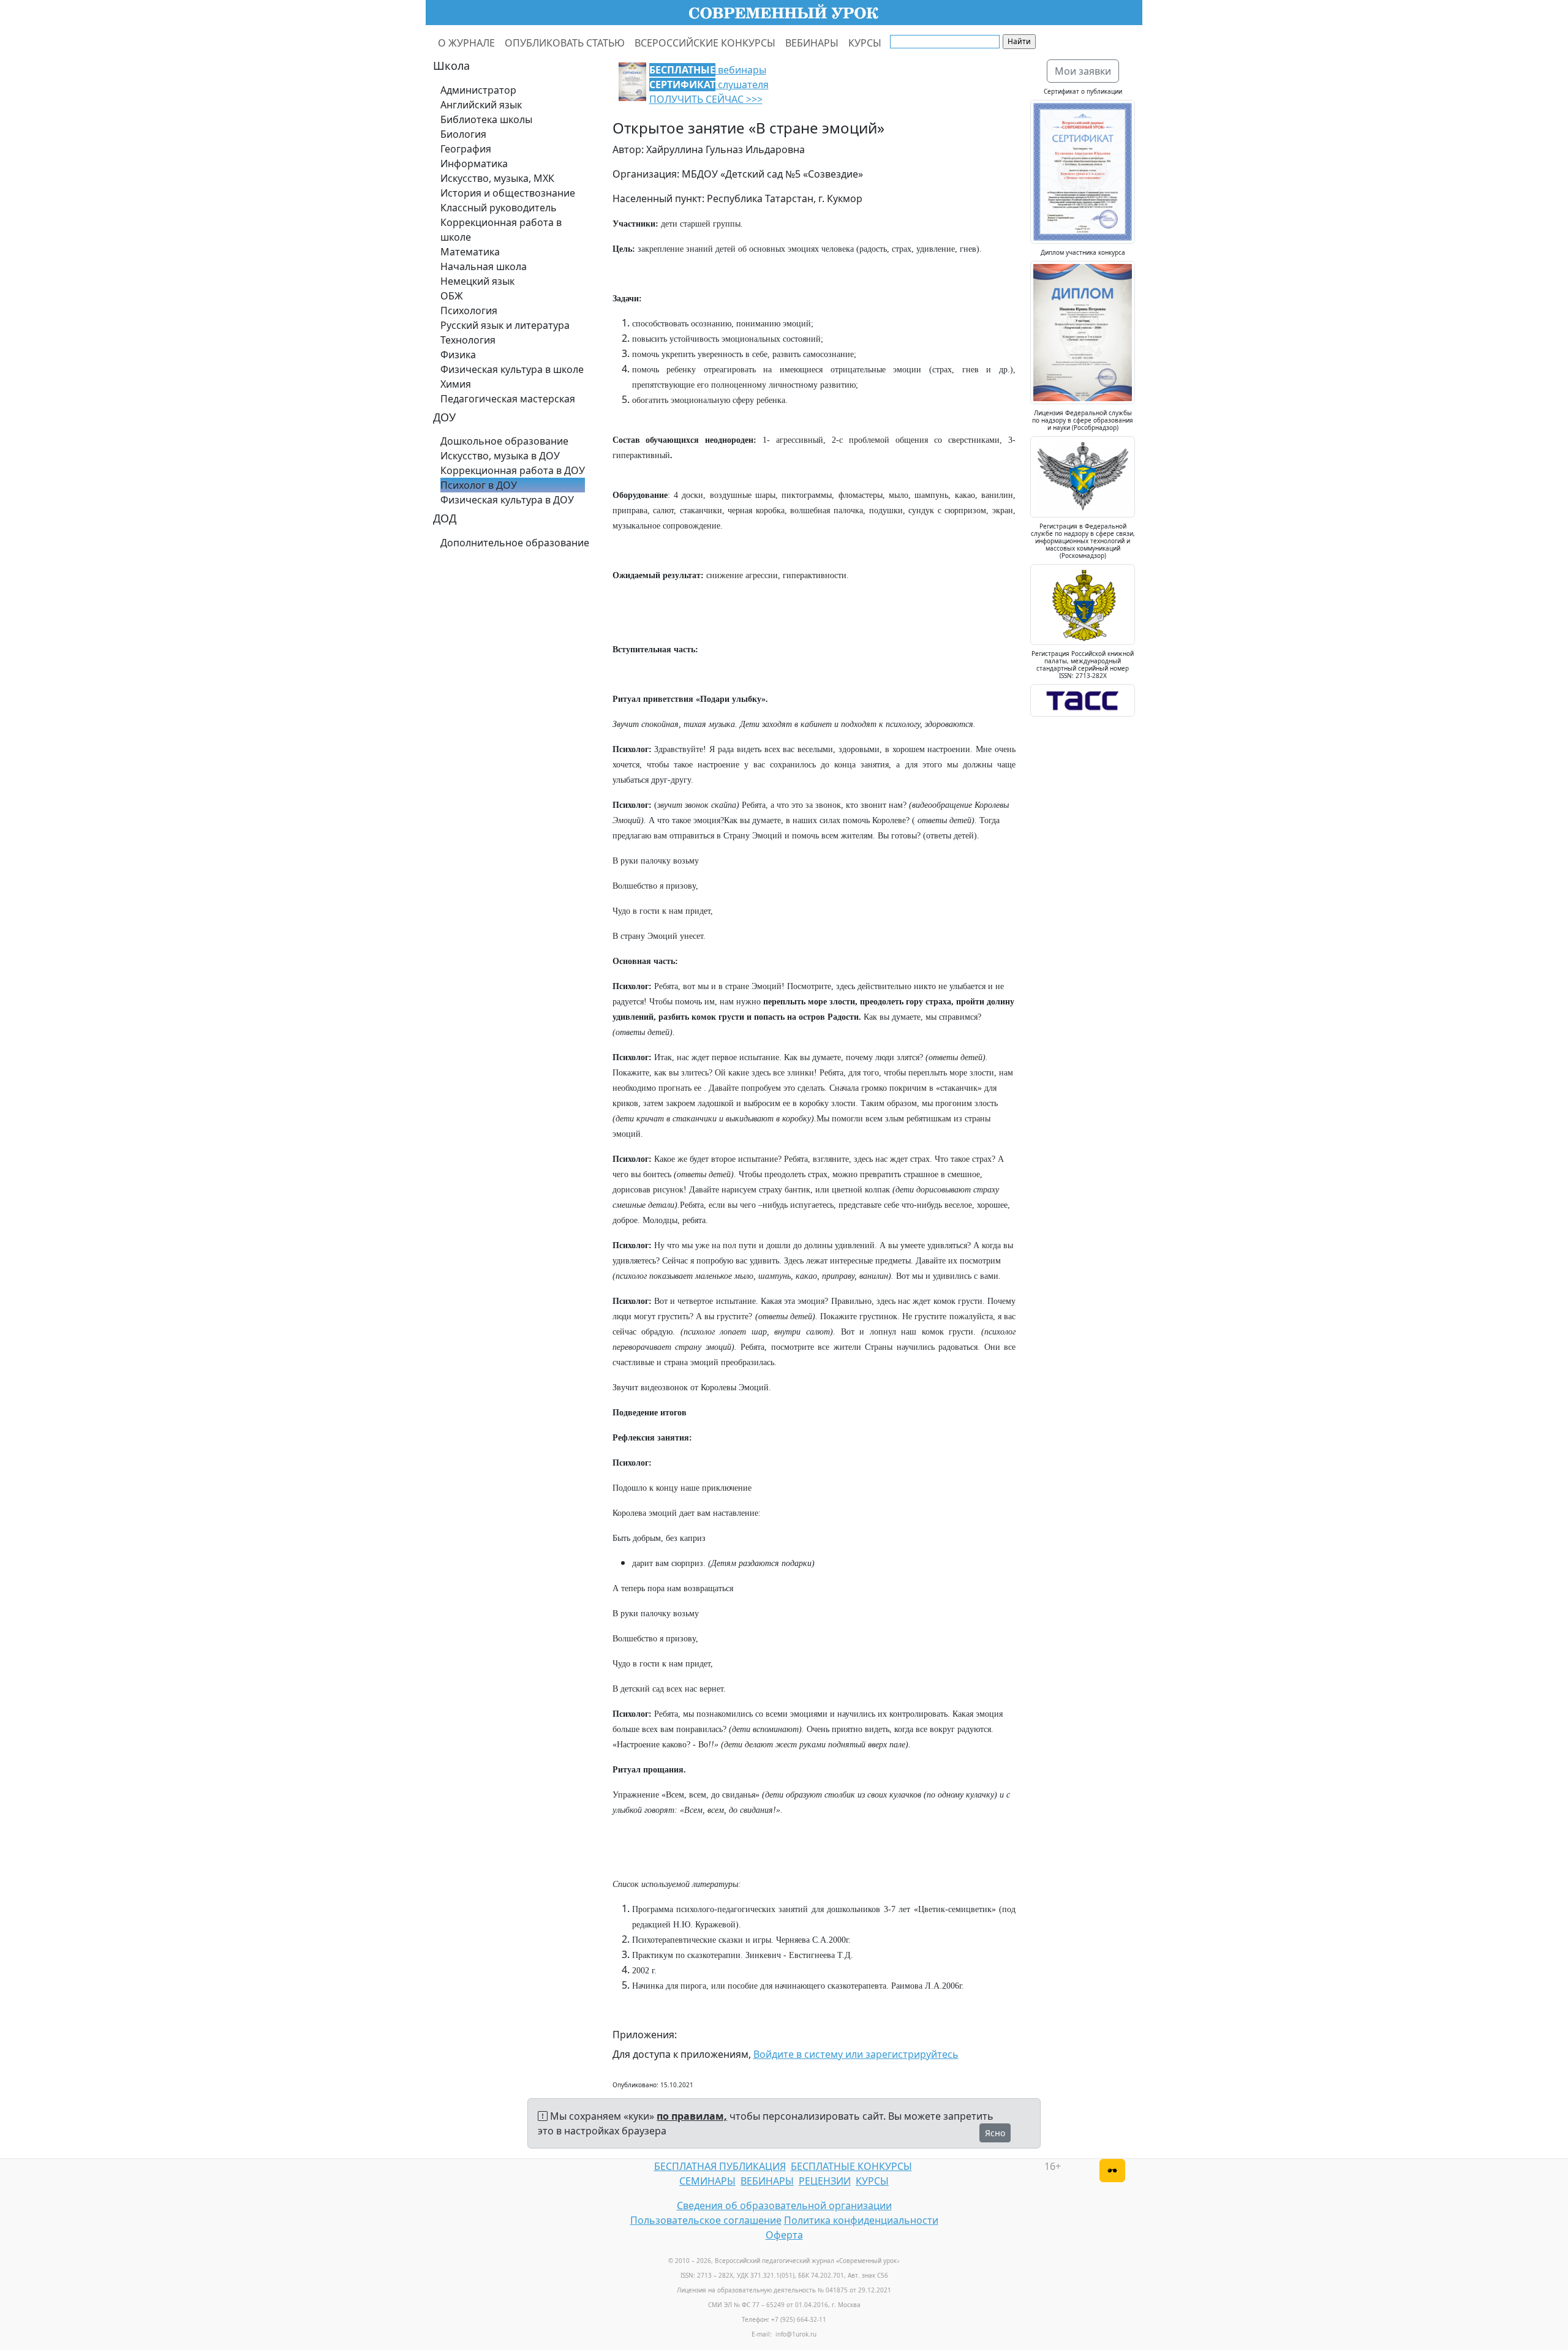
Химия (456, 384)
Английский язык (481, 105)
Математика (470, 252)
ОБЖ (452, 296)
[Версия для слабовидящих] (1112, 2171)
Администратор (478, 90)
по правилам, (692, 2116)
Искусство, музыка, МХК (497, 178)
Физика (458, 355)
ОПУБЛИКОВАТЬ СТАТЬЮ (565, 43)
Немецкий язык (477, 281)
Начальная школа (484, 266)
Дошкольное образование (504, 441)
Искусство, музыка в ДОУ (500, 456)
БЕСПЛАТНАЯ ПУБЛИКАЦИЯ (720, 2166)
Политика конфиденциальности (861, 2220)
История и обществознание (508, 193)
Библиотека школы (486, 119)
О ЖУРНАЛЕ (466, 43)
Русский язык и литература (505, 325)
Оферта (784, 2235)
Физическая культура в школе (512, 369)
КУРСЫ (865, 43)
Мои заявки (1083, 71)
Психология (469, 311)
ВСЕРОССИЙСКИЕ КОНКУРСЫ (705, 43)
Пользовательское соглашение (706, 2220)
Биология (463, 134)
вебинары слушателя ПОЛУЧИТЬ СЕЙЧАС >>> (709, 85)
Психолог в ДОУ (479, 485)
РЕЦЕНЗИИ (825, 2181)
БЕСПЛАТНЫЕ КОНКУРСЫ (851, 2166)
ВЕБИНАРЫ (812, 43)
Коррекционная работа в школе (501, 230)
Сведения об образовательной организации (784, 2205)
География (466, 149)
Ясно (995, 2133)
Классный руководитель (499, 208)
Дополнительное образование (515, 543)
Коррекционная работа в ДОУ (513, 470)
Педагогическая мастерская (508, 399)
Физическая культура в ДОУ (507, 500)
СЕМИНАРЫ (707, 2181)
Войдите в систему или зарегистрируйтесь (856, 2054)
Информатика (474, 164)
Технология (468, 340)
